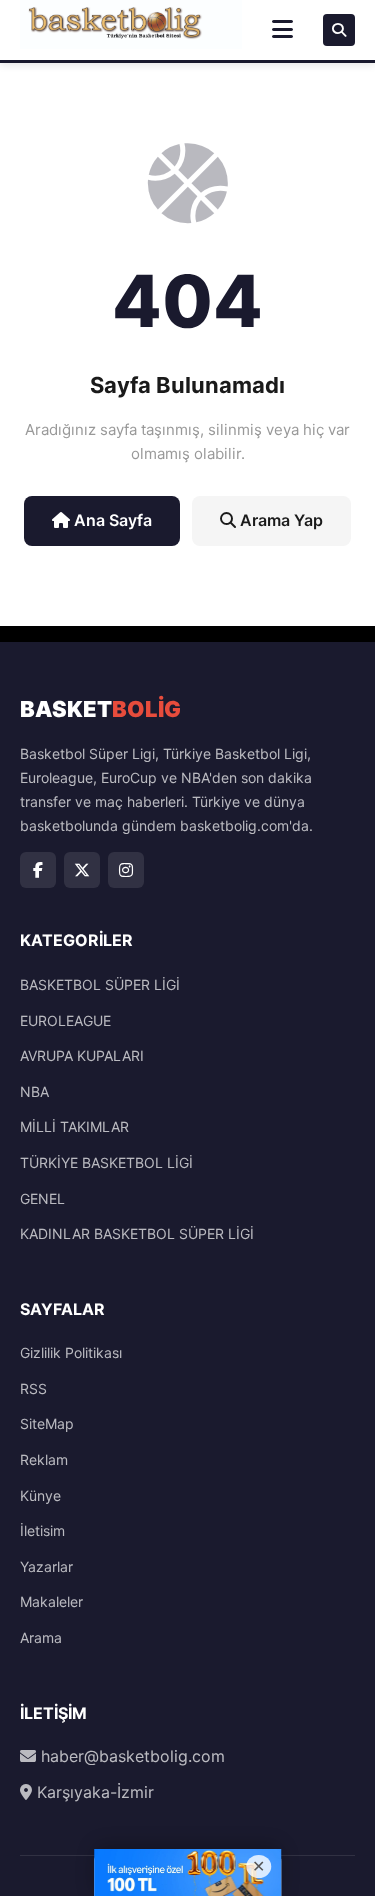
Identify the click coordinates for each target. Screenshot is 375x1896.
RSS (33, 1388)
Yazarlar (46, 1566)
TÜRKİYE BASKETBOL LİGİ (106, 1162)
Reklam (44, 1459)
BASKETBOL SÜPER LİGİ (100, 984)
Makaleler (51, 1601)
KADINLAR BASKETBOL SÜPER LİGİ (137, 1233)
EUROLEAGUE (65, 1020)
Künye (40, 1495)
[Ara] (339, 30)
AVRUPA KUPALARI (82, 1055)
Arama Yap (279, 520)
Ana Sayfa (111, 520)
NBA (34, 1091)
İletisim (42, 1530)
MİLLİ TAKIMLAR (74, 1126)
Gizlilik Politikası (71, 1352)
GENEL (42, 1198)
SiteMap (47, 1423)
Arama (41, 1637)
